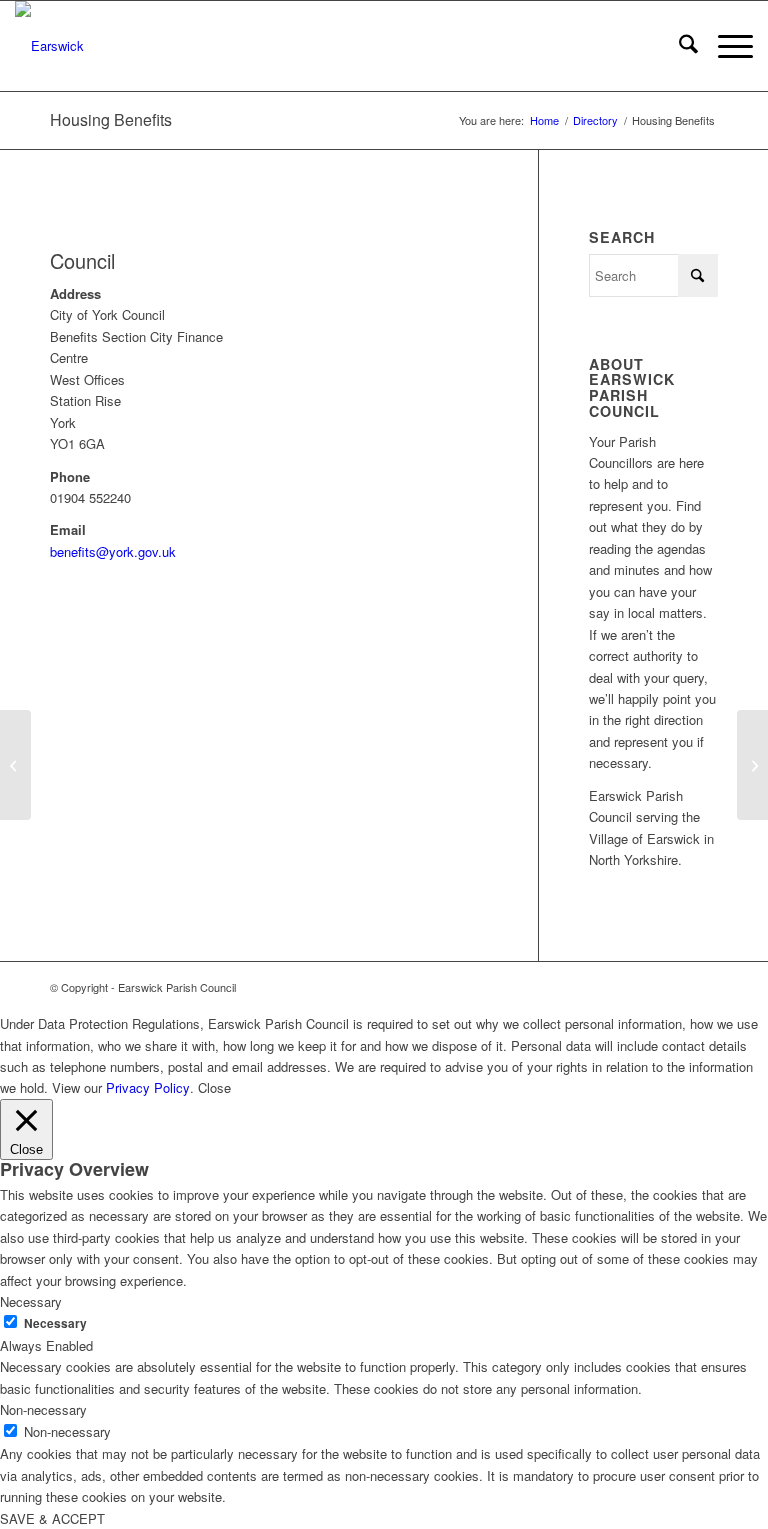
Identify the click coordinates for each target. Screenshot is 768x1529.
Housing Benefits (111, 119)
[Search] (678, 46)
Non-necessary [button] (43, 1409)
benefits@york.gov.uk (113, 551)
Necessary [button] (31, 1301)
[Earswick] (49, 46)
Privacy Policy (148, 1087)
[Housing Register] (15, 765)
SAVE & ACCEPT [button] (52, 1518)
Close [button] (214, 1087)
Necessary (55, 1323)
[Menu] (725, 46)
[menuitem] (678, 46)
